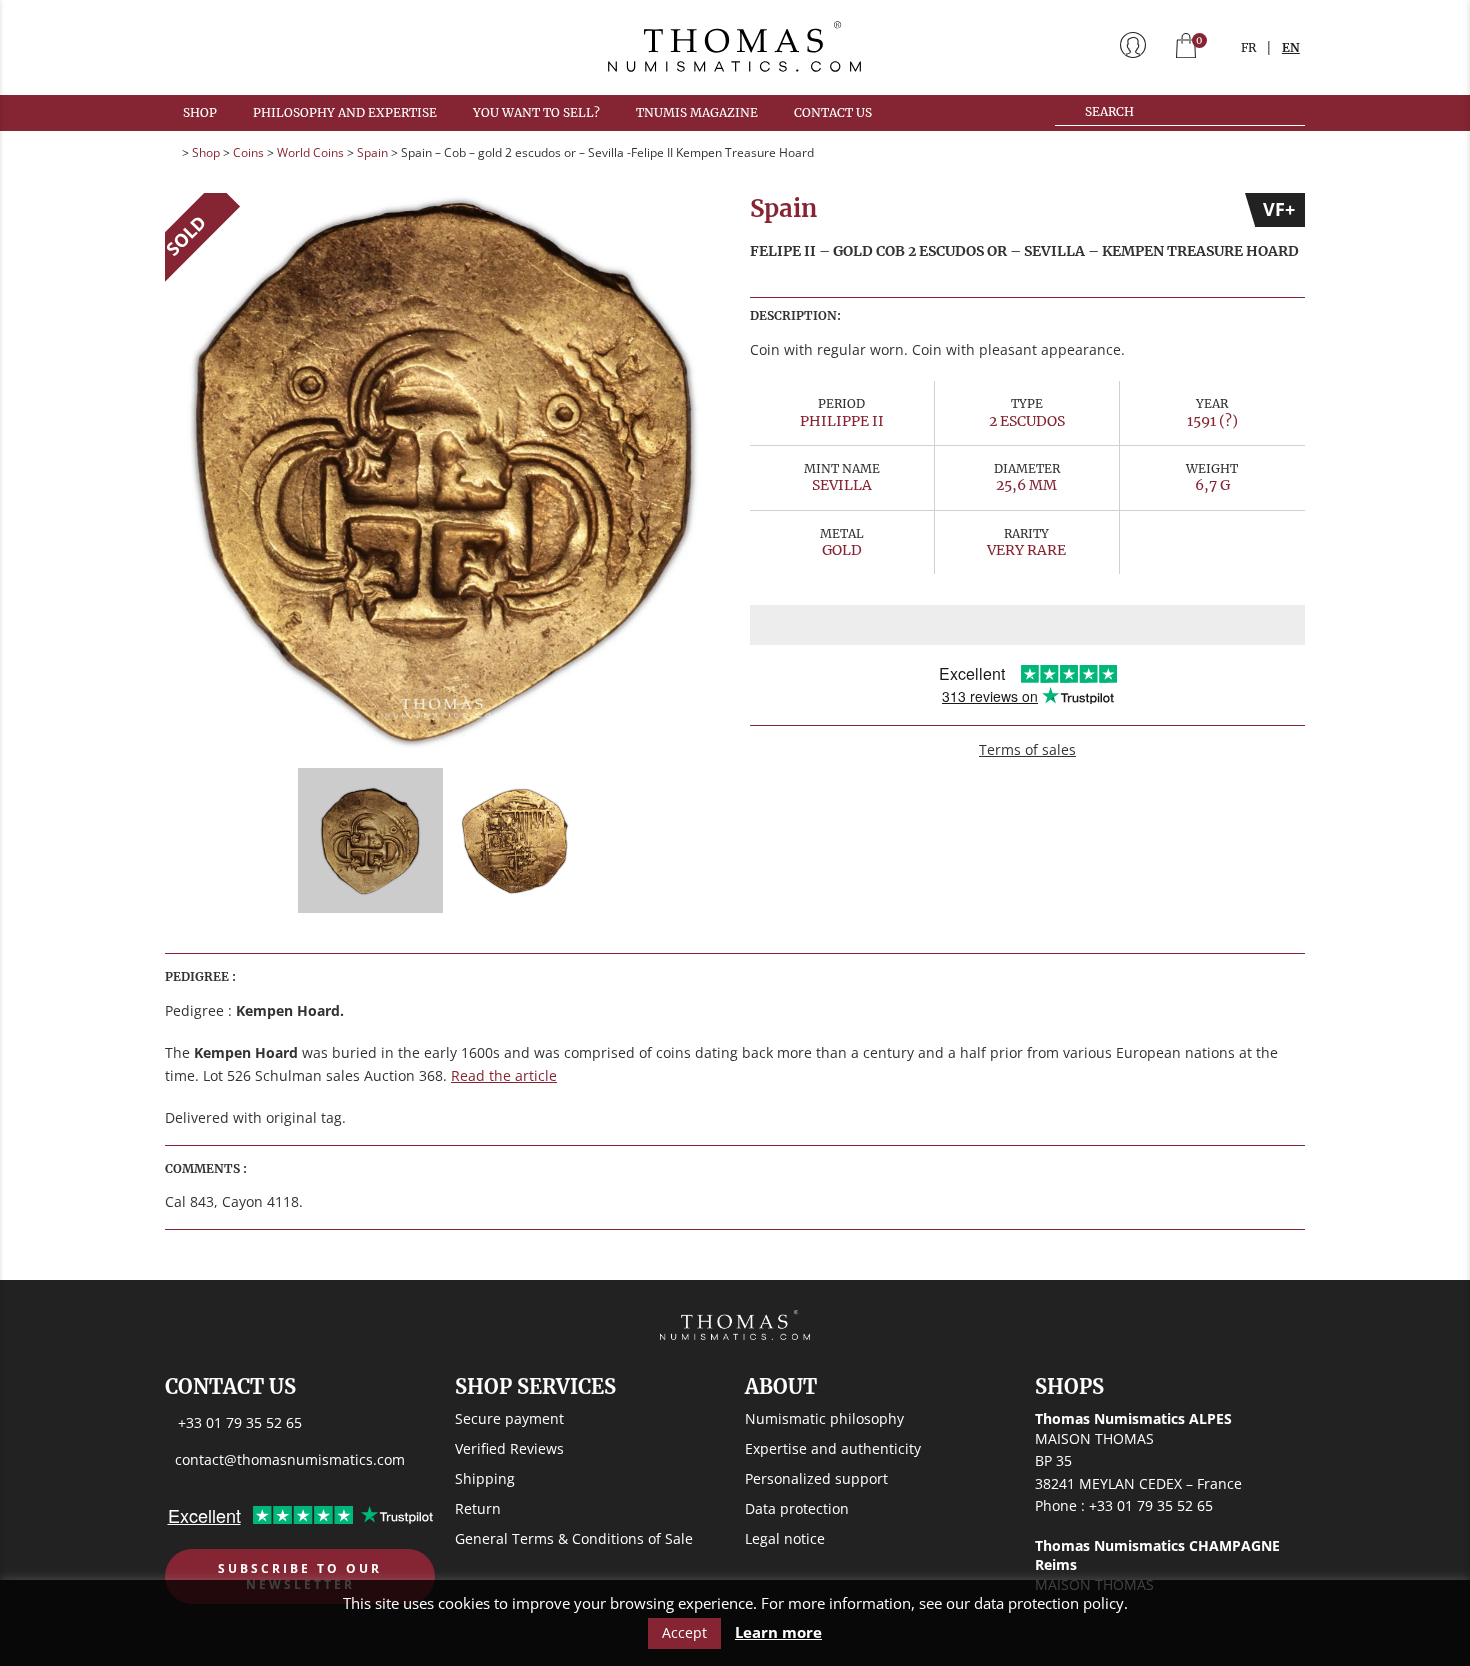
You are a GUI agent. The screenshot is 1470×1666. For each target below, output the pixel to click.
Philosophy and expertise (345, 112)
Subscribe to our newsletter (300, 1576)
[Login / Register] (1133, 47)
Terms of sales (1027, 749)
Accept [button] (684, 1632)
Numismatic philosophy (824, 1418)
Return (478, 1508)
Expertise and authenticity (833, 1448)
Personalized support (816, 1478)
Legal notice (785, 1538)
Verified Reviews (509, 1448)
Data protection (797, 1508)
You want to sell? (536, 112)
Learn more (778, 1632)
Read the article (504, 1075)
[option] (442, 470)
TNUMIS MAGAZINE (697, 112)
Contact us (833, 112)
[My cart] (1186, 47)
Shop (200, 112)
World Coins (310, 152)
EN (1291, 47)
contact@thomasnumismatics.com (290, 1459)
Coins (248, 152)
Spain (372, 152)
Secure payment (509, 1418)
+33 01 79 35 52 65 (240, 1422)
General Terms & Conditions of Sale (574, 1538)
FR (1248, 47)
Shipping (485, 1478)
